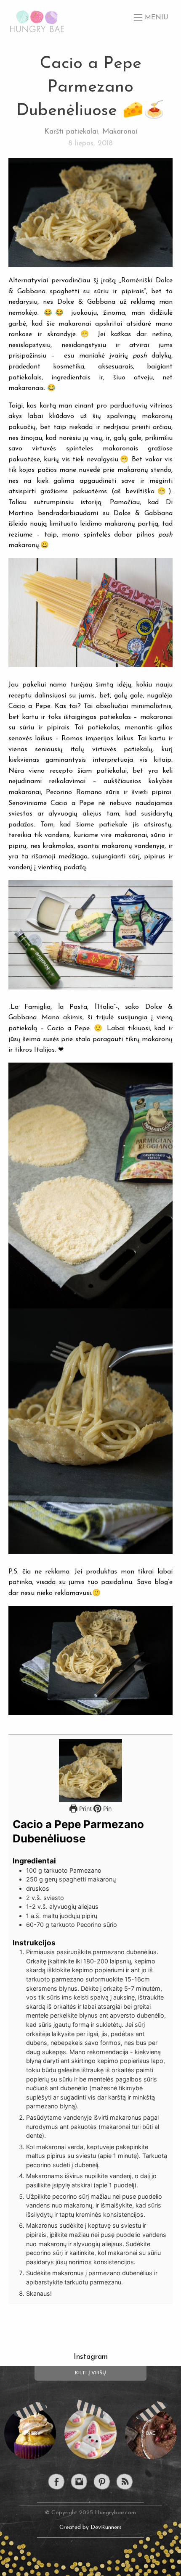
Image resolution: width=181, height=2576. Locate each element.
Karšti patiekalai (71, 132)
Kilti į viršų (90, 2373)
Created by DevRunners (90, 2527)
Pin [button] (106, 1809)
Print (85, 1809)
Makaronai (120, 132)
